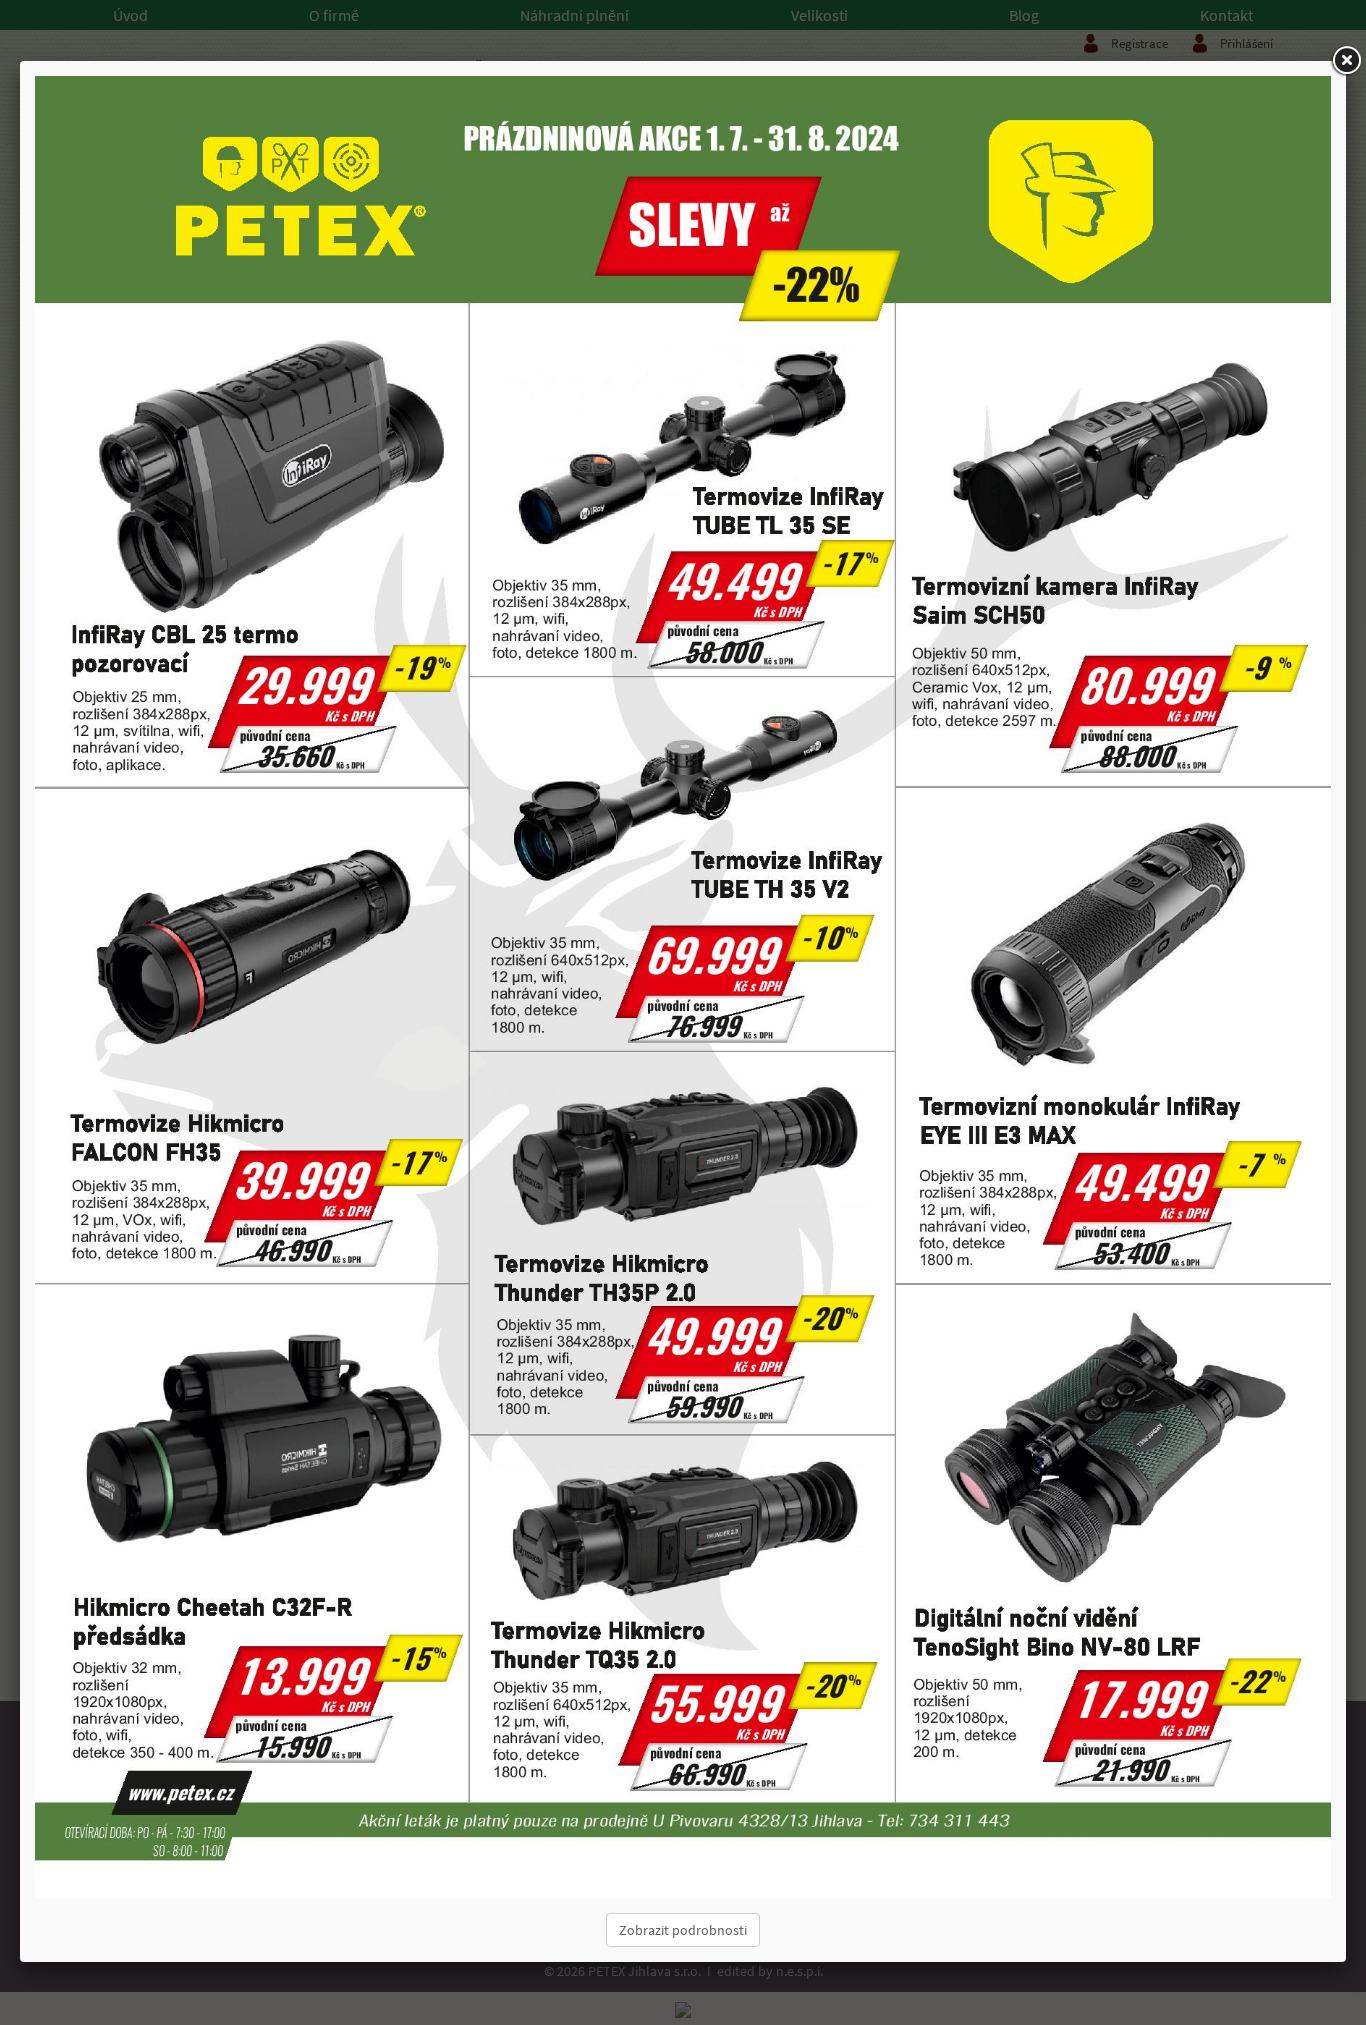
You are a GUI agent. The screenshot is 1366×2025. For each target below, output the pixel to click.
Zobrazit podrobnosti (683, 1930)
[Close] (1346, 61)
